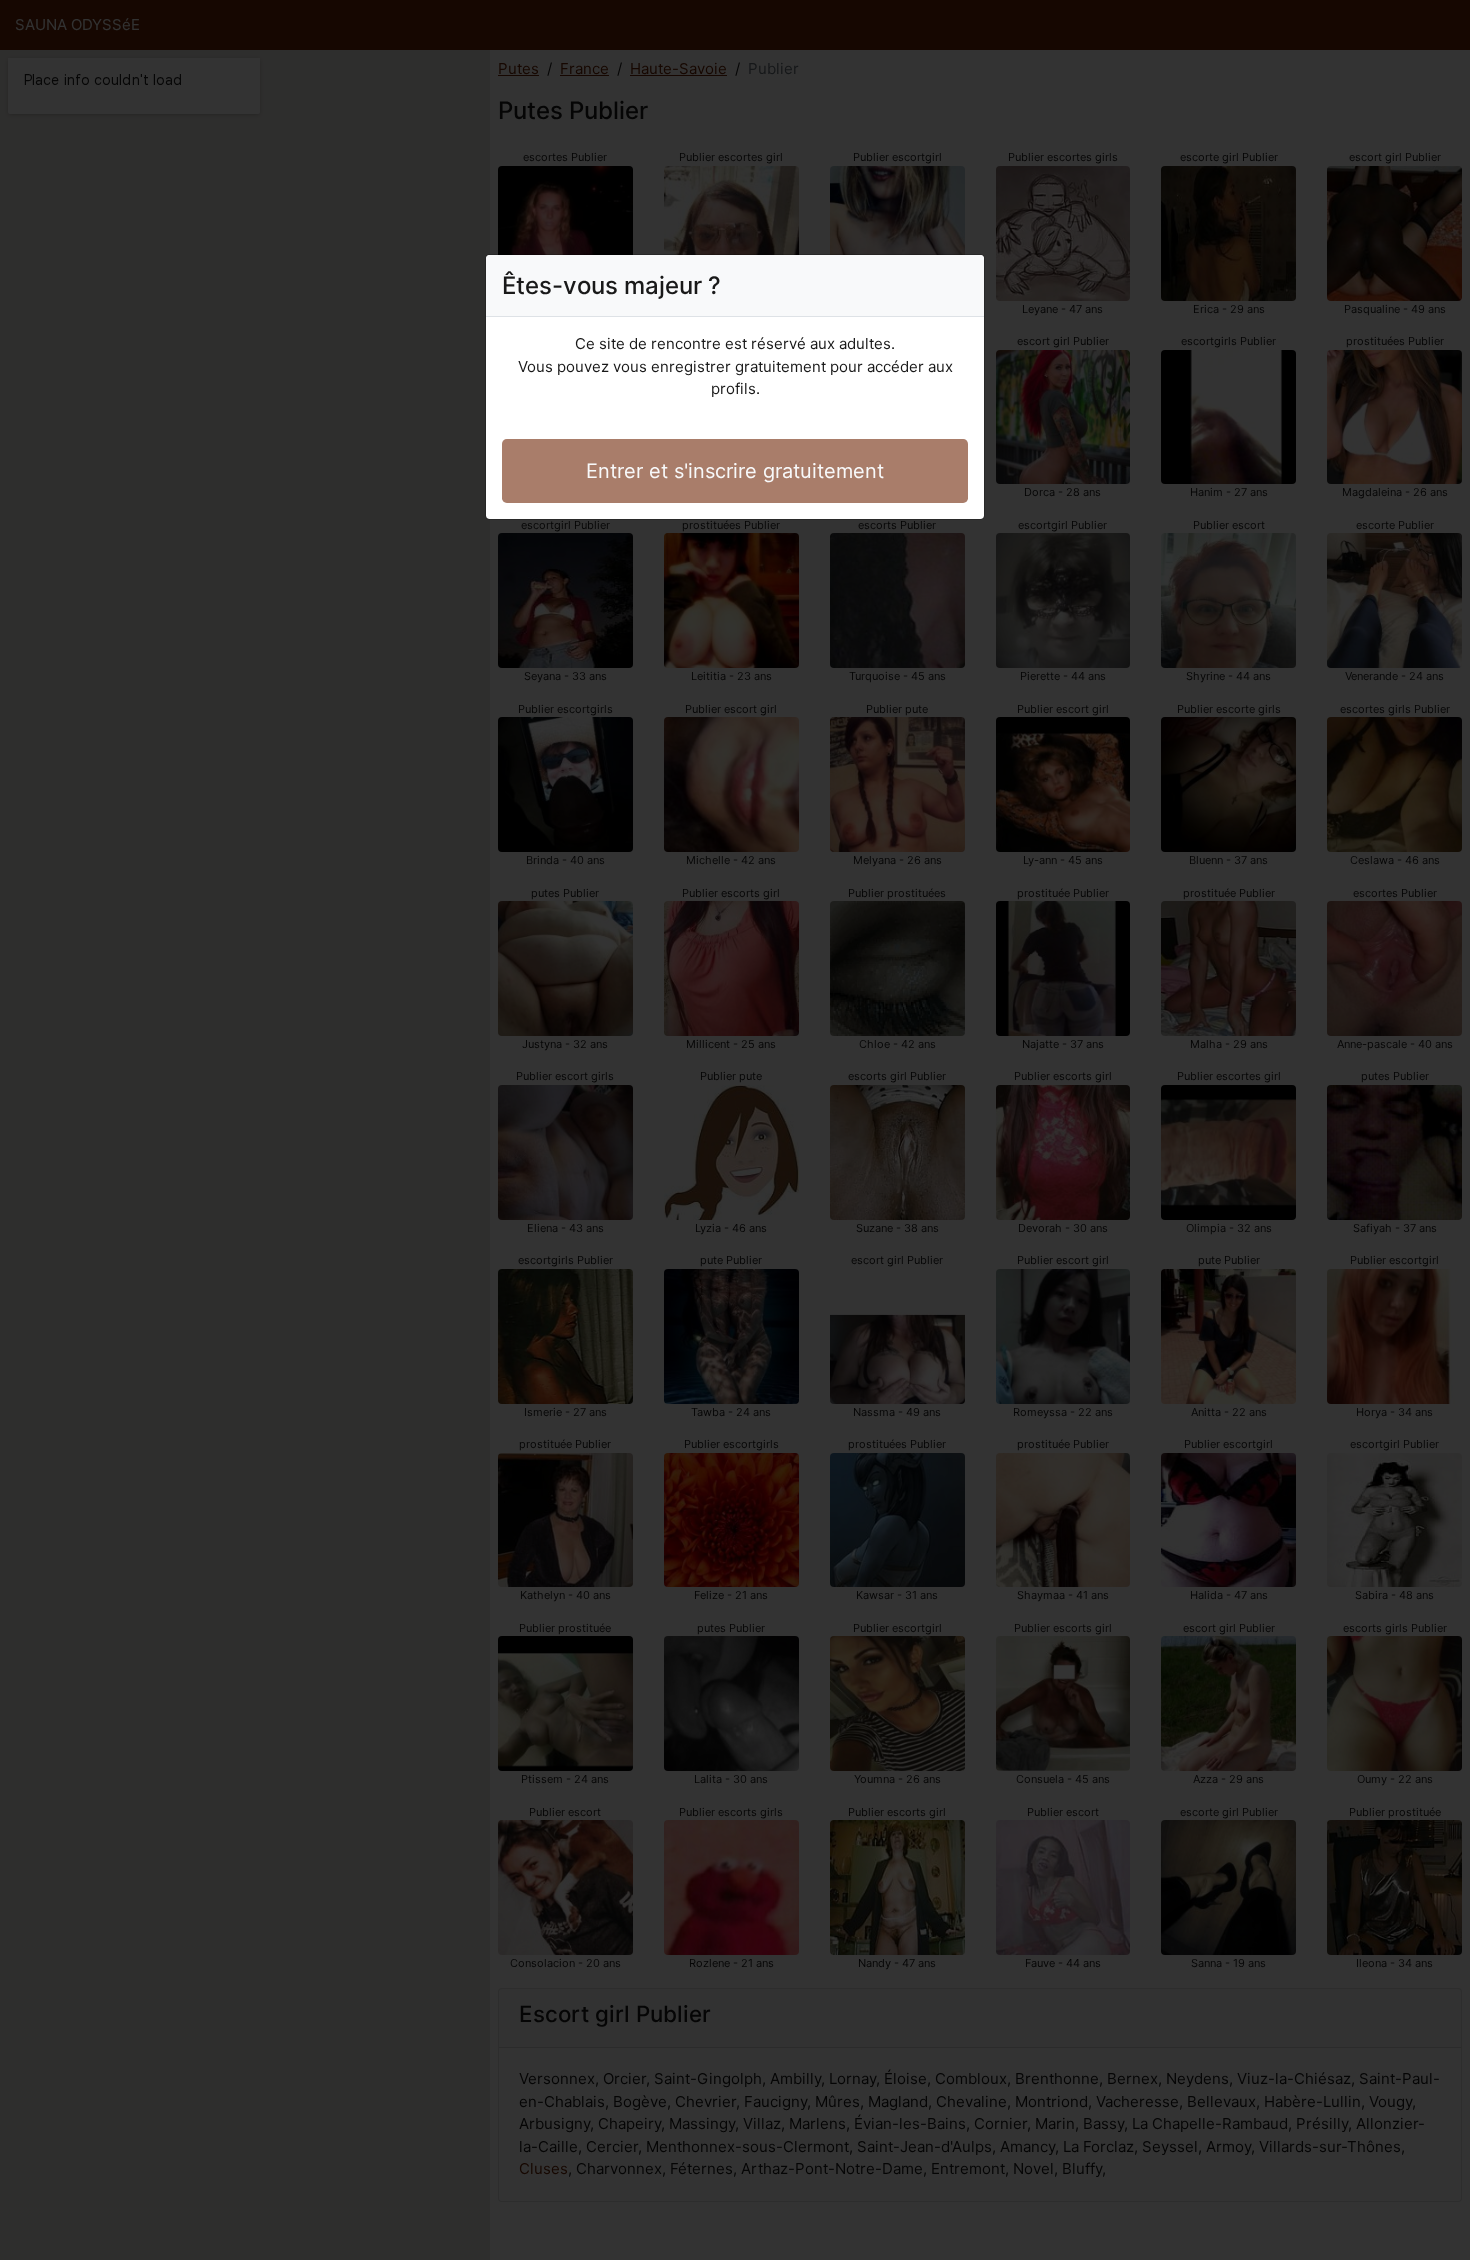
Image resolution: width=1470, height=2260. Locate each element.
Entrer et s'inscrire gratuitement (735, 471)
